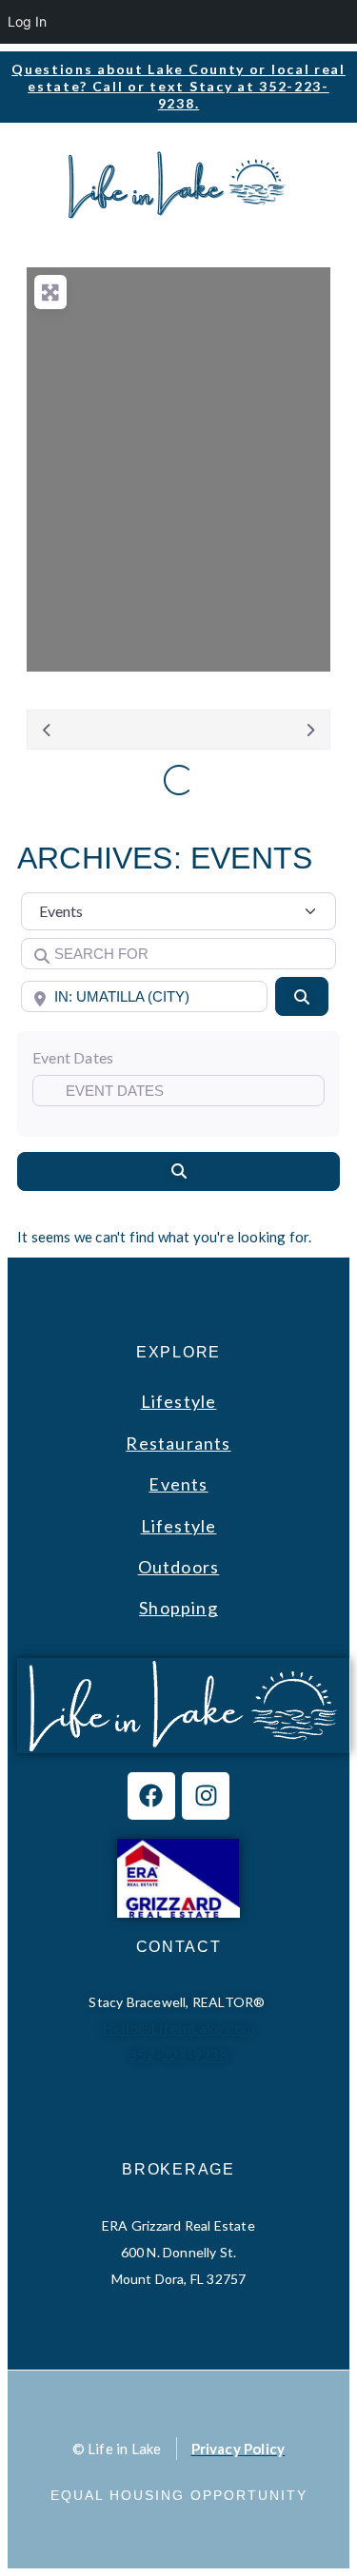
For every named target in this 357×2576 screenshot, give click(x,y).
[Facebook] (151, 1796)
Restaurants (178, 1443)
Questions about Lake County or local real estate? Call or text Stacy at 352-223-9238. (178, 86)
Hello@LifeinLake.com (179, 2028)
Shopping (178, 1608)
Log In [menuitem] (27, 21)
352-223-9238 (178, 2055)
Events (178, 1484)
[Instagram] (206, 1796)
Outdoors (179, 1567)
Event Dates (73, 1057)
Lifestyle (179, 1401)
